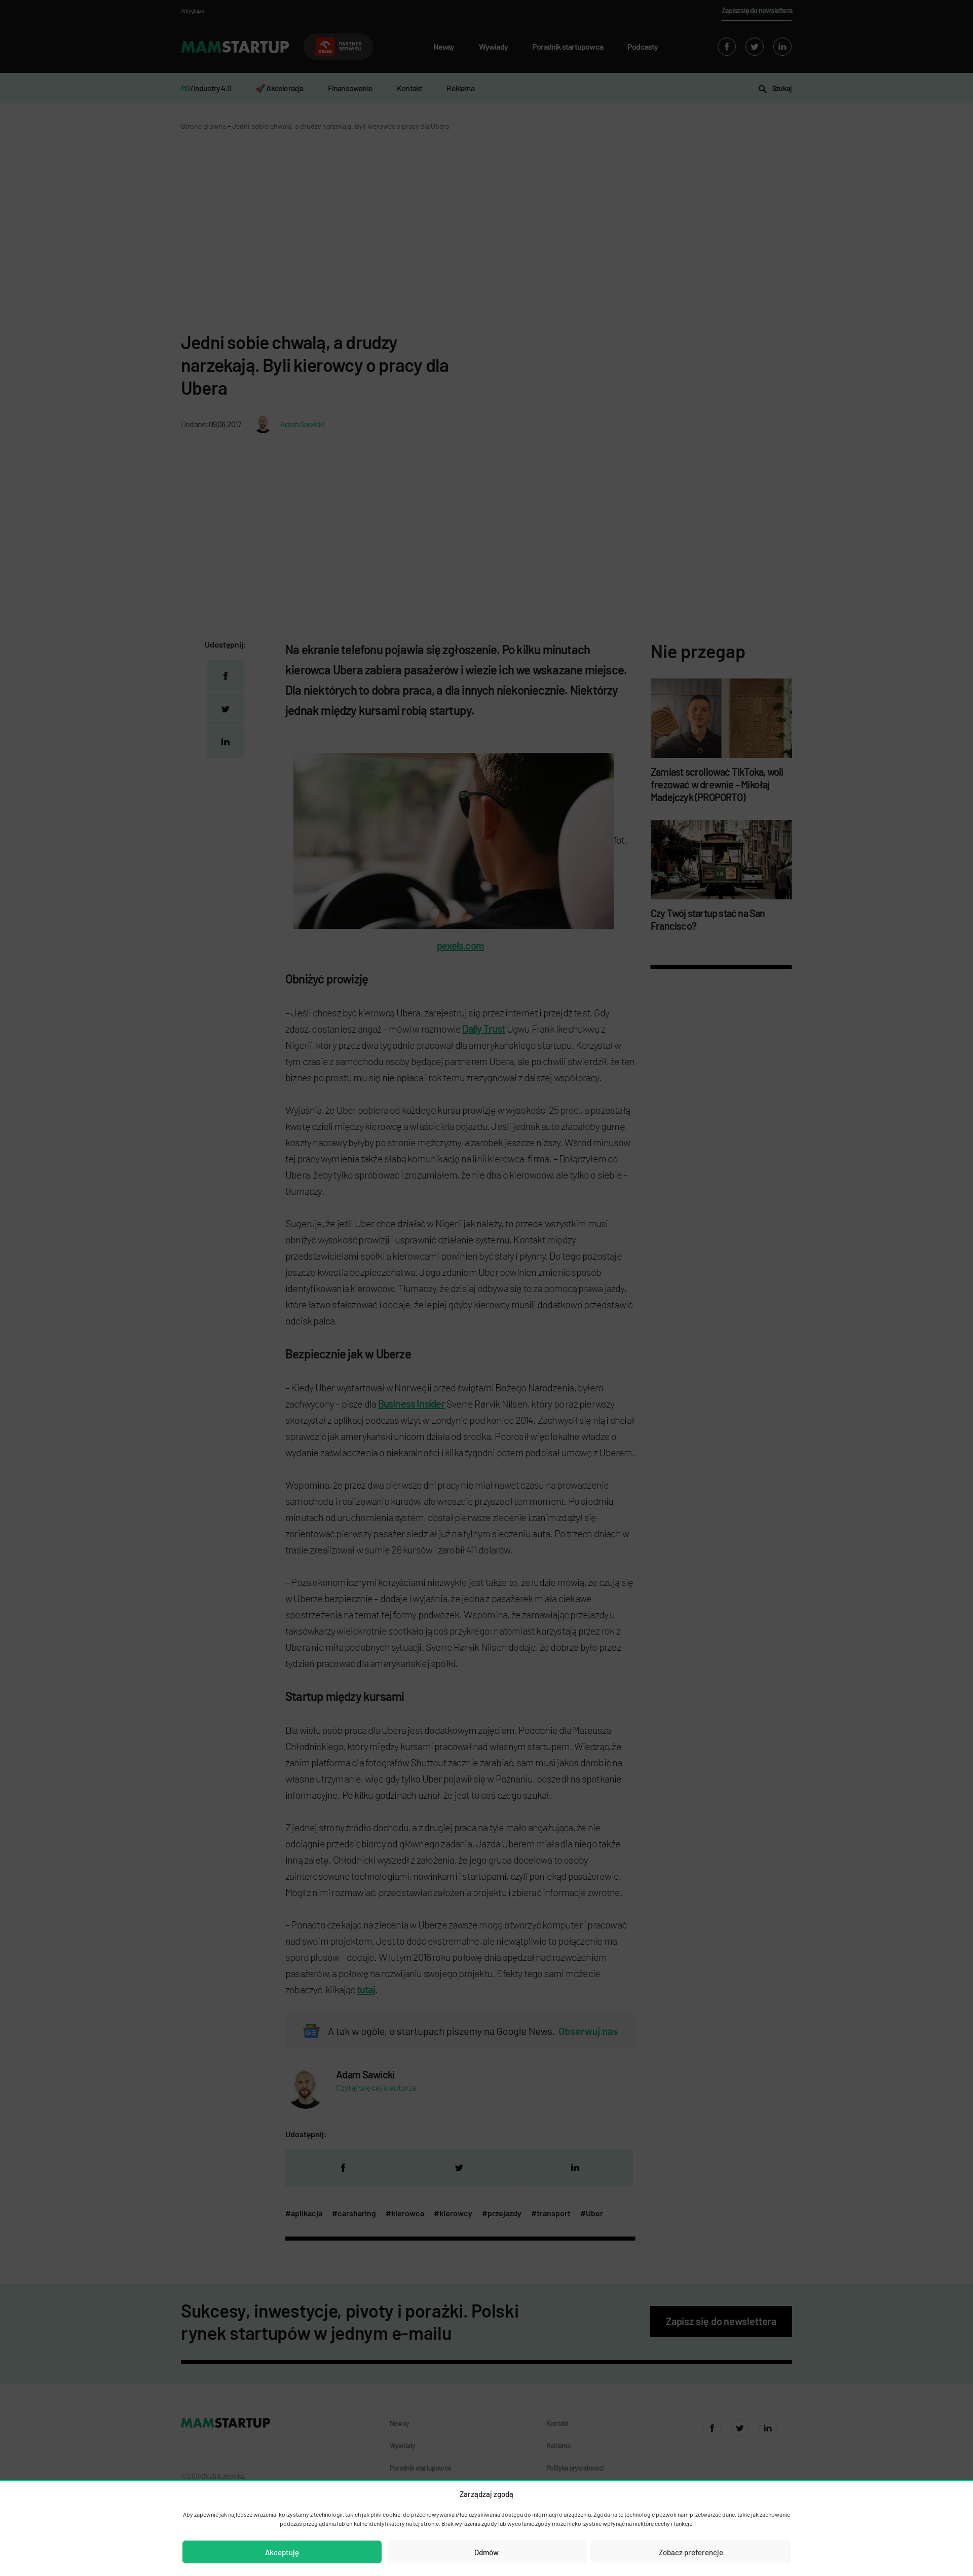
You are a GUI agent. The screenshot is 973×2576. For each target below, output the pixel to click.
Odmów (486, 2552)
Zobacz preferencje (691, 2552)
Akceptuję (282, 2552)
